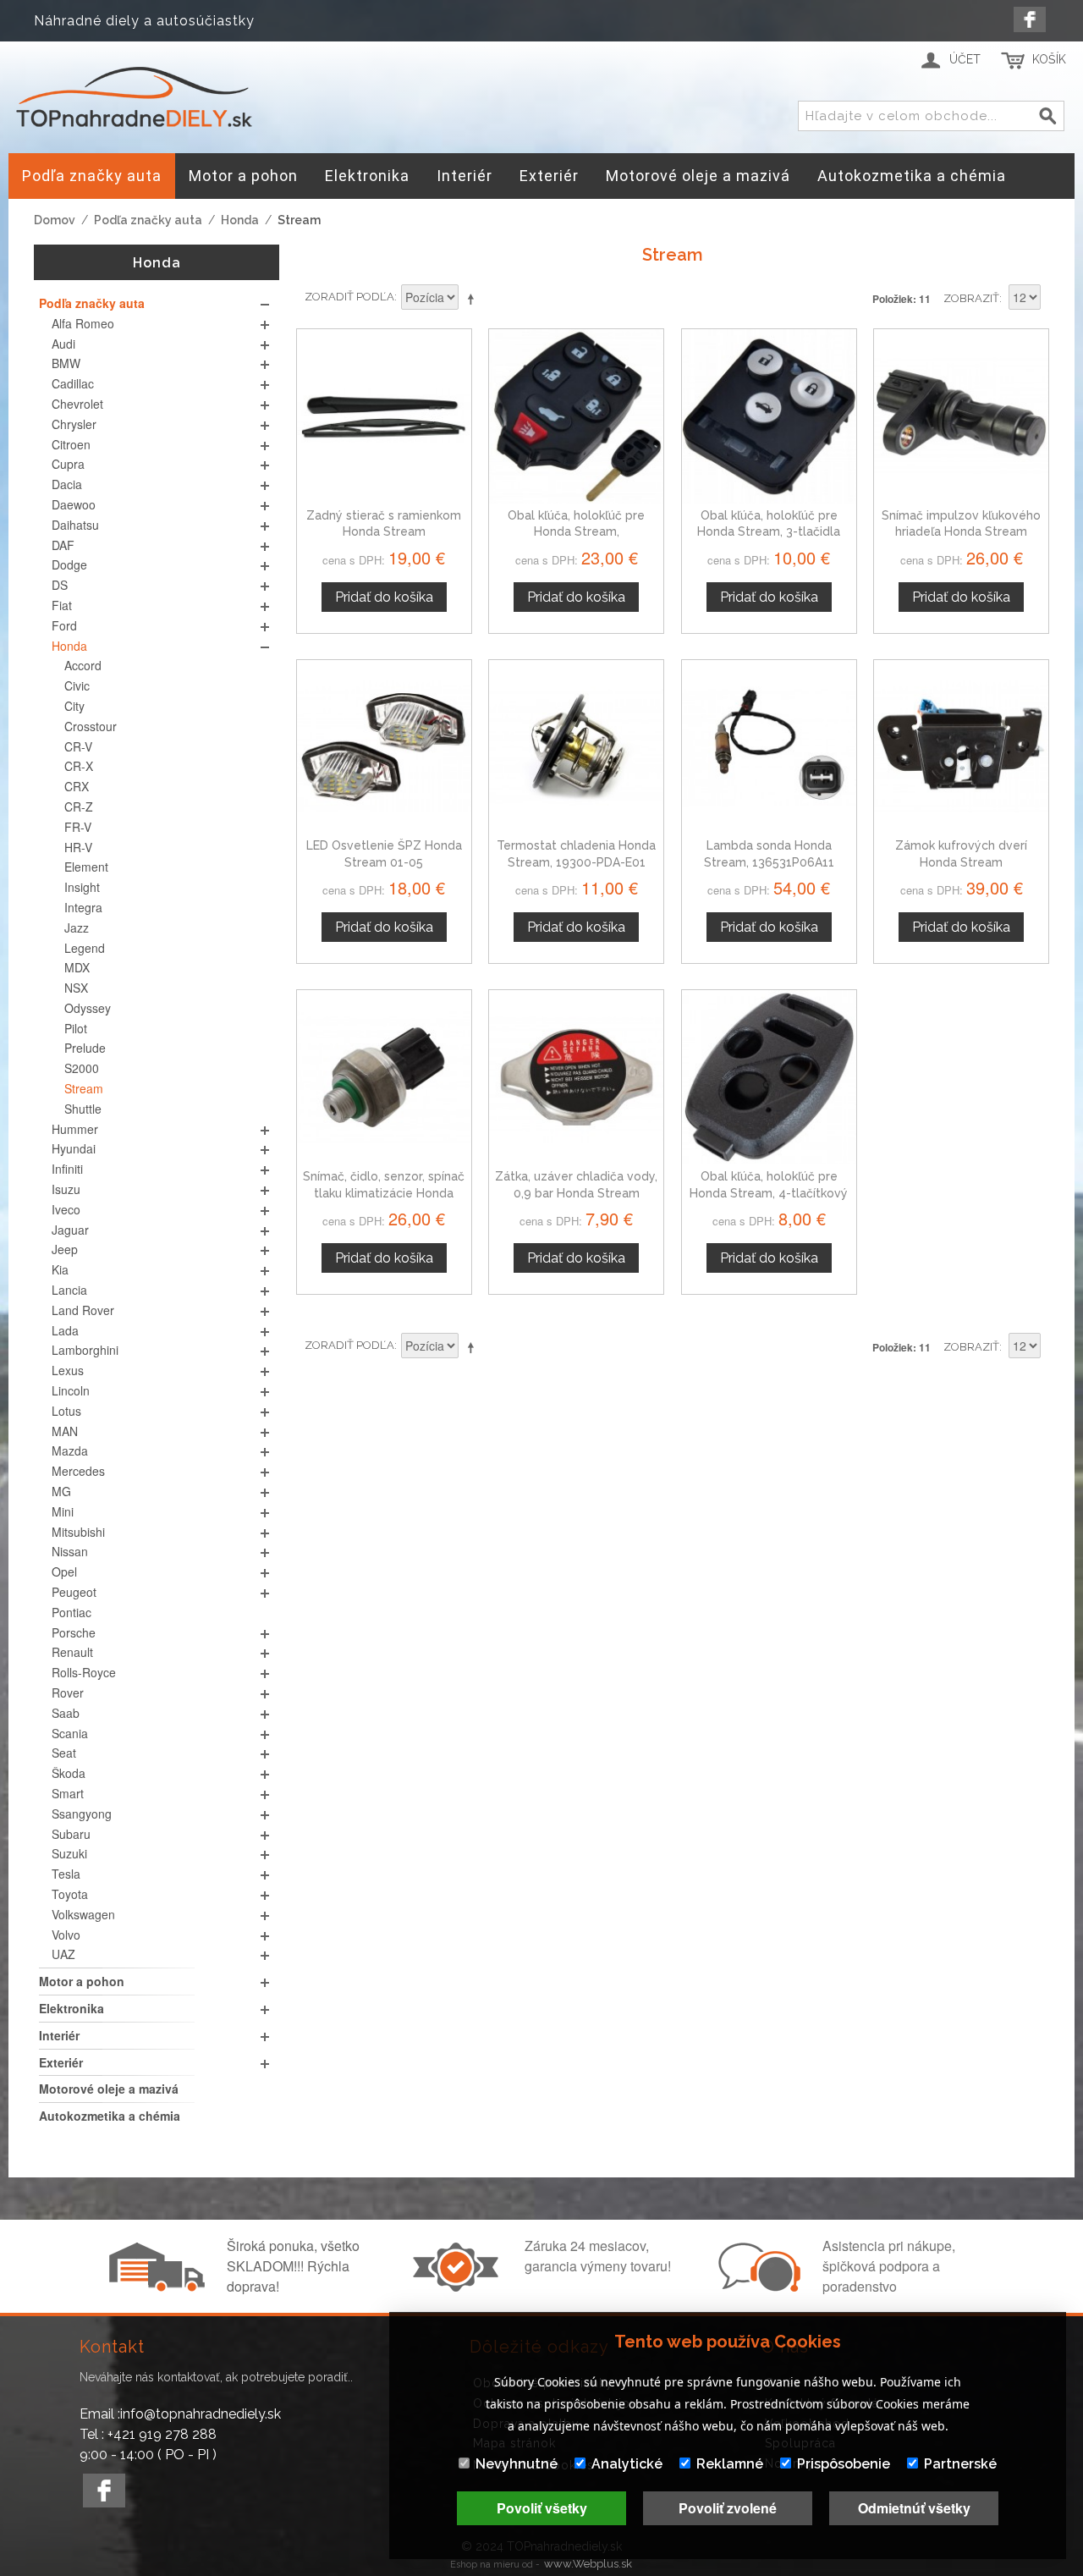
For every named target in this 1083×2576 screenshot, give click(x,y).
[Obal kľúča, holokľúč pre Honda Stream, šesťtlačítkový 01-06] (576, 416)
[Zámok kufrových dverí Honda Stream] (961, 747)
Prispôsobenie (844, 2464)
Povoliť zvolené (728, 2508)
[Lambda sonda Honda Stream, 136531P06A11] (769, 747)
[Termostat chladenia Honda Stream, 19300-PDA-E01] (576, 747)
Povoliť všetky (542, 2508)
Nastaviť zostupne (474, 299)
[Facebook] (1030, 19)
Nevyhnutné (517, 2464)
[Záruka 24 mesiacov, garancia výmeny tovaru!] (459, 2287)
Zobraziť (971, 298)
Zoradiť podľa (349, 297)
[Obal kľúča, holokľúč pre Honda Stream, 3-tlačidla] (769, 416)
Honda (240, 220)
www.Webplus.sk (588, 2564)
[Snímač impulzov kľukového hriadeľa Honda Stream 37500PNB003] (961, 416)
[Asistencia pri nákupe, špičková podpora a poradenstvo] (757, 2287)
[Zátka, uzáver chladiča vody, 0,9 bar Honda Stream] (576, 1077)
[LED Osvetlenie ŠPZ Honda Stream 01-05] (384, 747)
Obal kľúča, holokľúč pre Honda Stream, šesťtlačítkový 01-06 (576, 532)
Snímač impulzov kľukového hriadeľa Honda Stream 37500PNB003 (961, 532)
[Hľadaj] (1048, 117)
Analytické (627, 2464)
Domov (55, 220)
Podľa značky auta (148, 220)
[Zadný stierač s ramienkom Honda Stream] (384, 416)
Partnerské (960, 2464)
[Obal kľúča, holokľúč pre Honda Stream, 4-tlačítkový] (769, 1077)
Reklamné (730, 2464)
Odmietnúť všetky (914, 2508)
